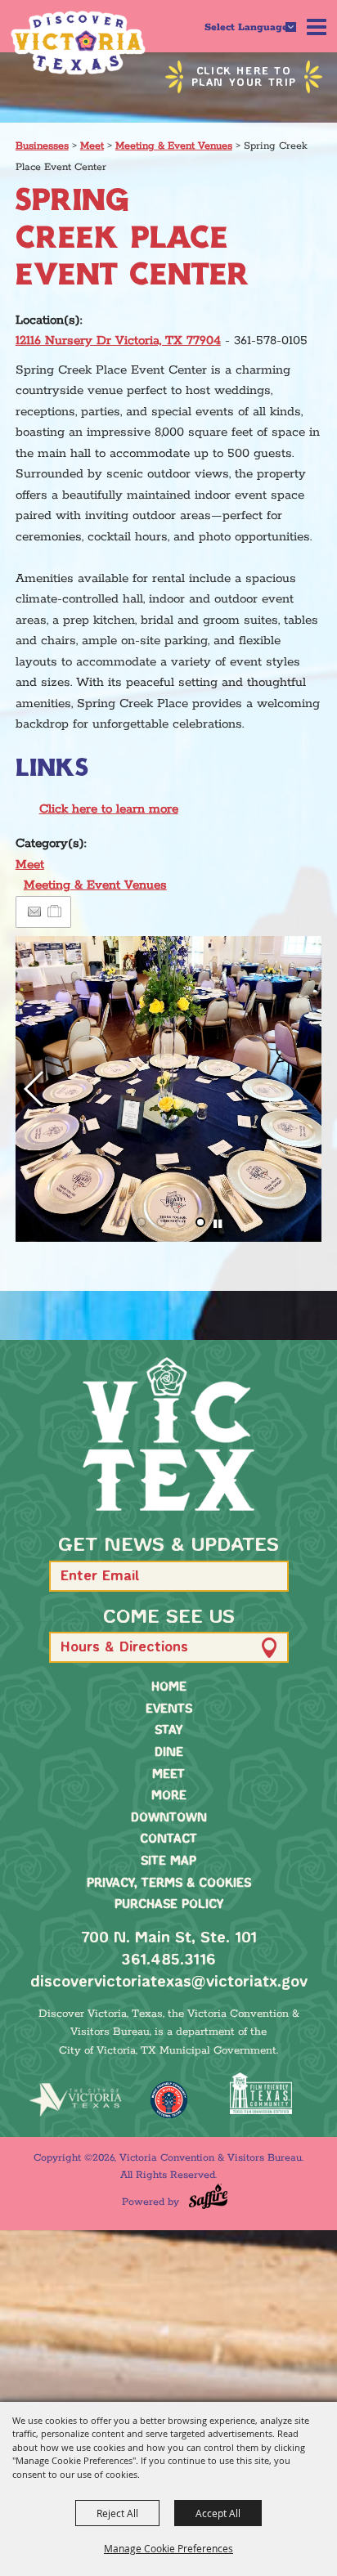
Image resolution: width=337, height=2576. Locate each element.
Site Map (168, 1861)
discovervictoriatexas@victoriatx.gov (169, 1982)
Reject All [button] (117, 2513)
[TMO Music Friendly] (168, 2100)
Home (169, 1687)
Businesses (42, 146)
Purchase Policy (169, 1905)
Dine (169, 1753)
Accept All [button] (218, 2513)
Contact (168, 1839)
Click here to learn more (109, 809)
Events (169, 1709)
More (169, 1796)
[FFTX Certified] (261, 2093)
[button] (35, 1089)
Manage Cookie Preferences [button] (168, 2548)
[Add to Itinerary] (55, 912)
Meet (92, 146)
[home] (168, 1434)
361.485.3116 (168, 1960)
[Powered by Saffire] (208, 2196)
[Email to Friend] (34, 912)
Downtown (169, 1818)
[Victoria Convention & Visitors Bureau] (78, 43)
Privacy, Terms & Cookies (169, 1884)
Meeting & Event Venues (174, 146)
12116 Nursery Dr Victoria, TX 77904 (118, 340)
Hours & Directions (124, 1648)
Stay (168, 1731)
